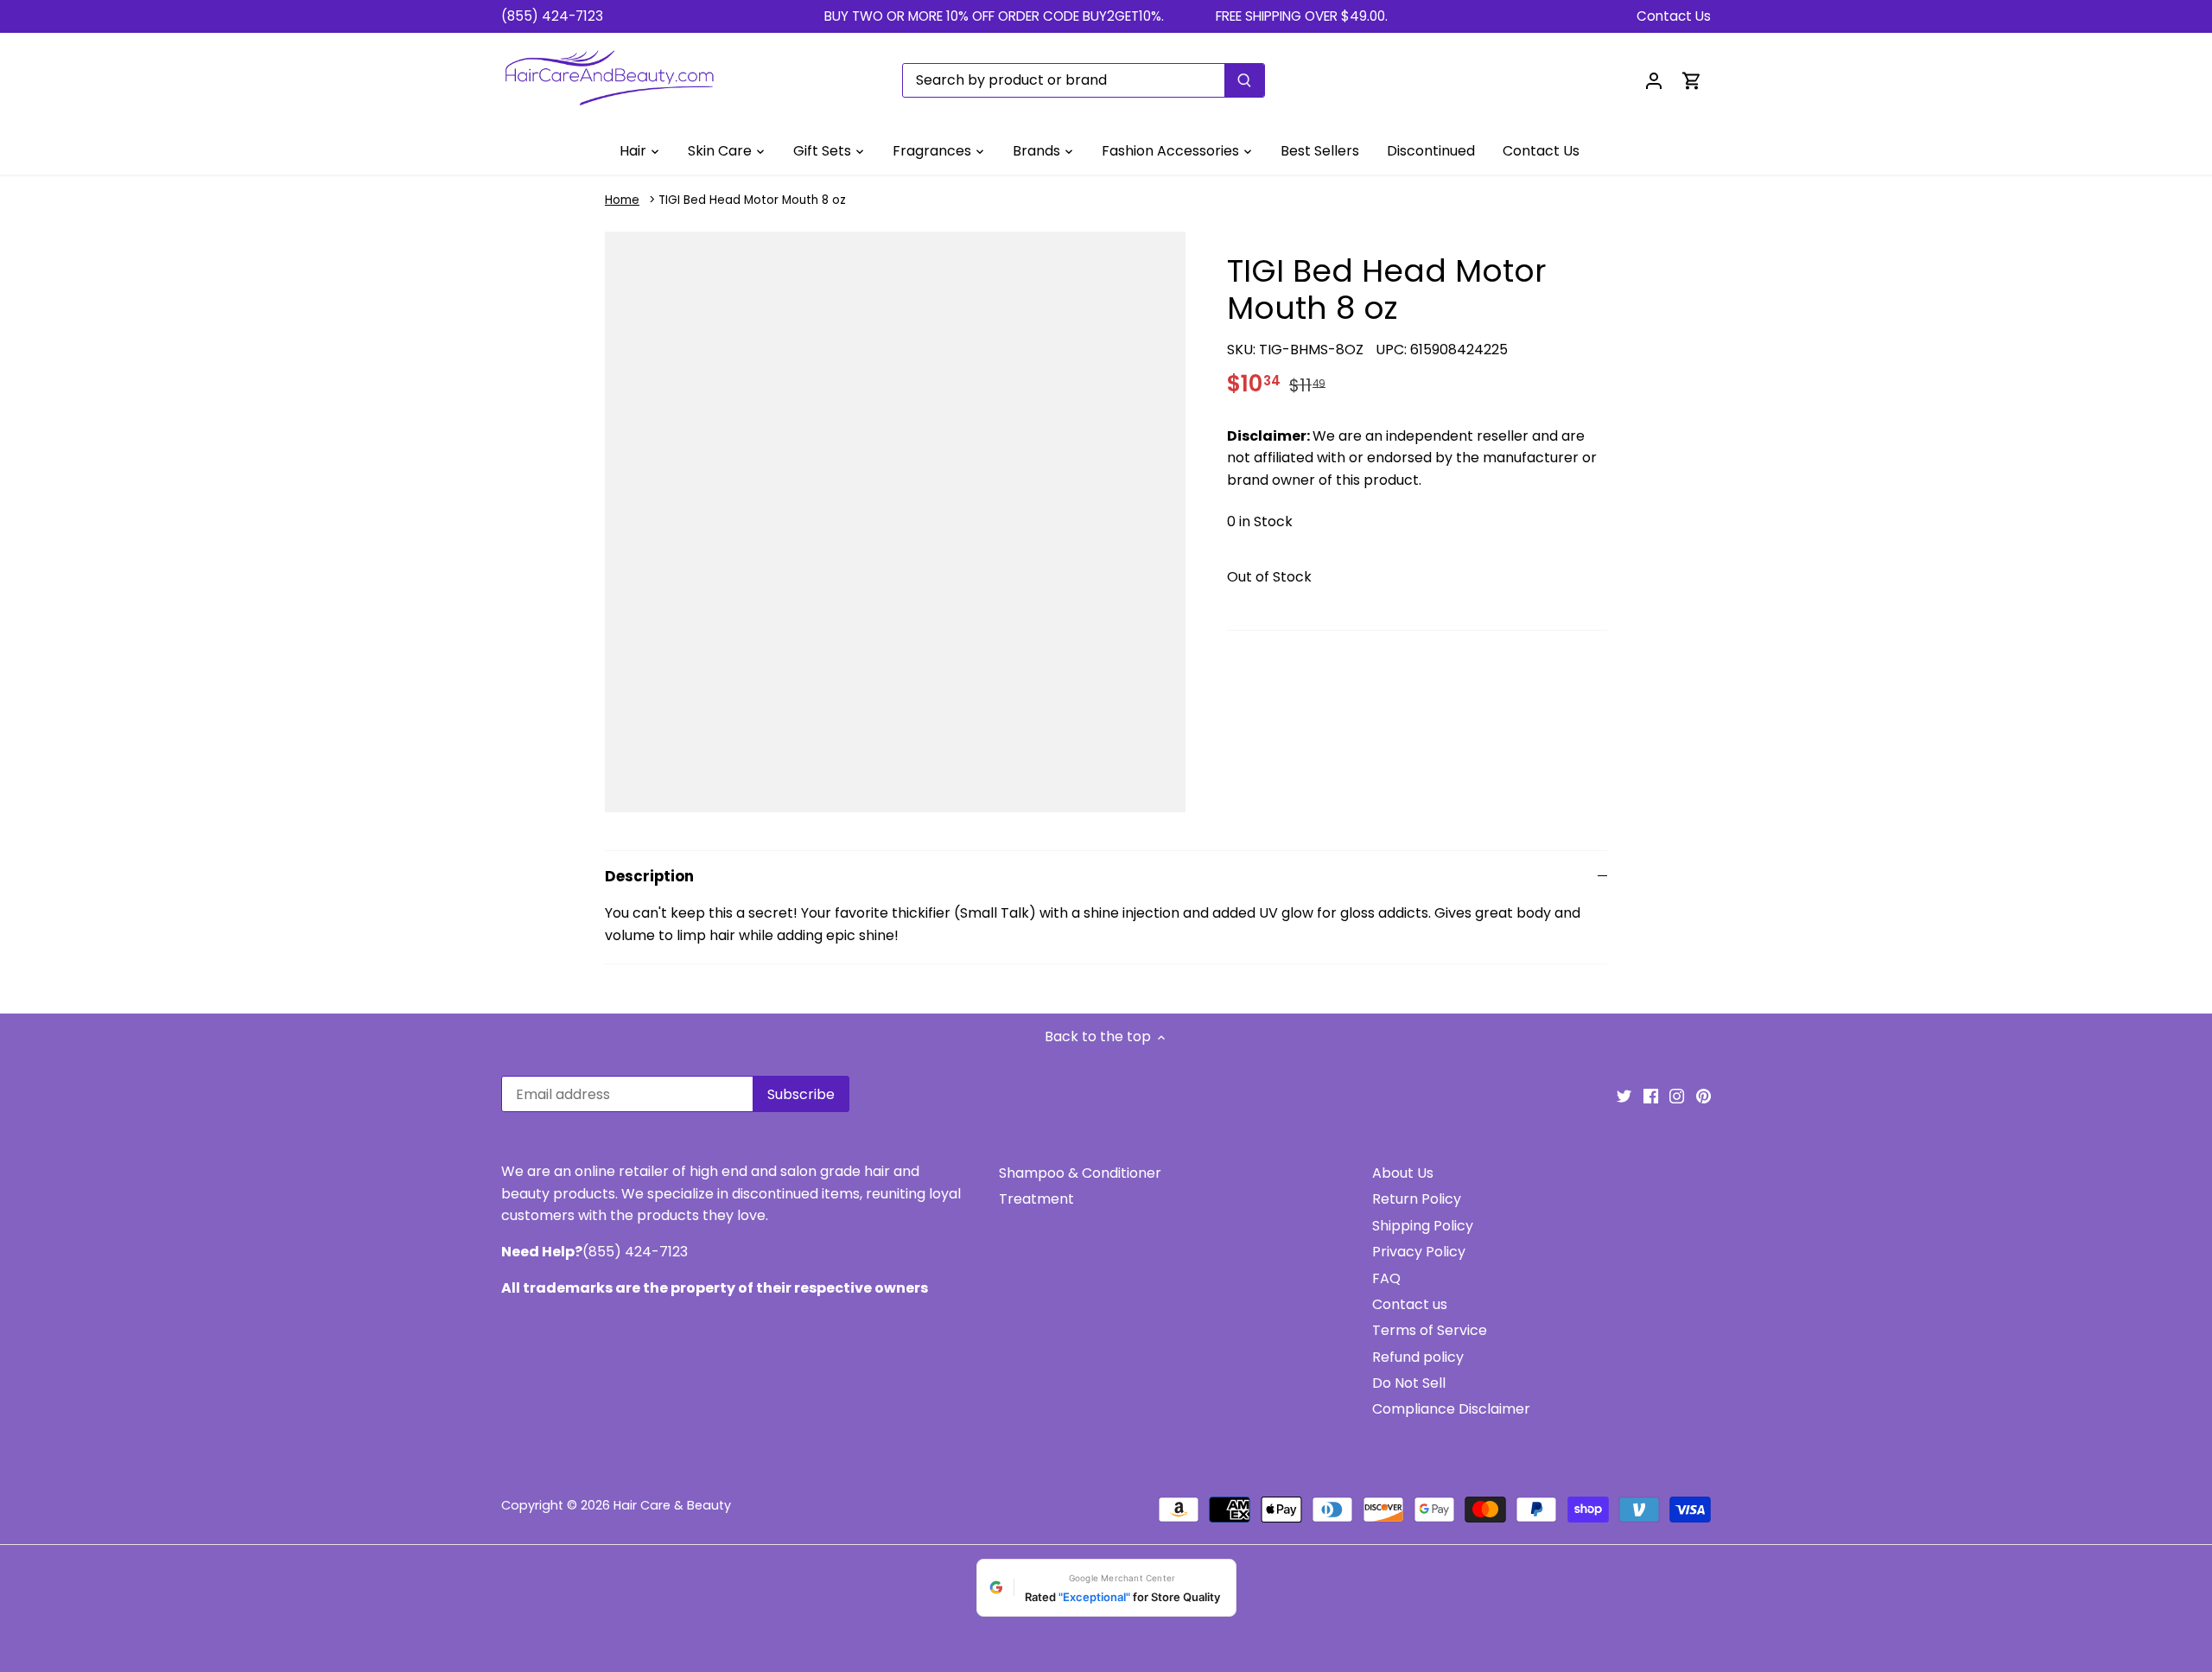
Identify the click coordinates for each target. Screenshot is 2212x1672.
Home (622, 200)
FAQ (1386, 1278)
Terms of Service (1430, 1330)
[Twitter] (1624, 1096)
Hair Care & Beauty (672, 1505)
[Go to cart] (1692, 80)
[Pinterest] (1703, 1096)
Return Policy (1417, 1199)
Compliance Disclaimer (1451, 1409)
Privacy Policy (1419, 1252)
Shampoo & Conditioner (1080, 1173)
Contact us (1410, 1304)
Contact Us (1674, 16)
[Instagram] (1677, 1096)
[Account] (1654, 80)
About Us (1403, 1173)
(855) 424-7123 (552, 16)
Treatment (1036, 1199)
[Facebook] (1651, 1096)
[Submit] (1244, 80)
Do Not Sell (1409, 1383)
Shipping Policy (1423, 1226)
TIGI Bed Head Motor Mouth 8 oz (752, 200)
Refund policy (1418, 1357)
